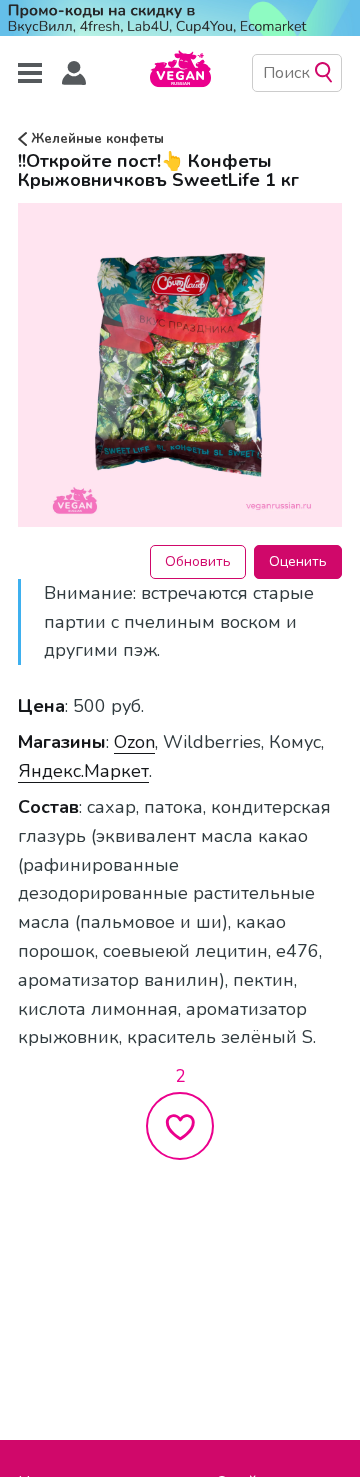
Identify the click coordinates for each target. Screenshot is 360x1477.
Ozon (134, 742)
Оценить (298, 561)
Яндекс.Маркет (83, 771)
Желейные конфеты (95, 139)
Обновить (198, 561)
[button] (74, 73)
